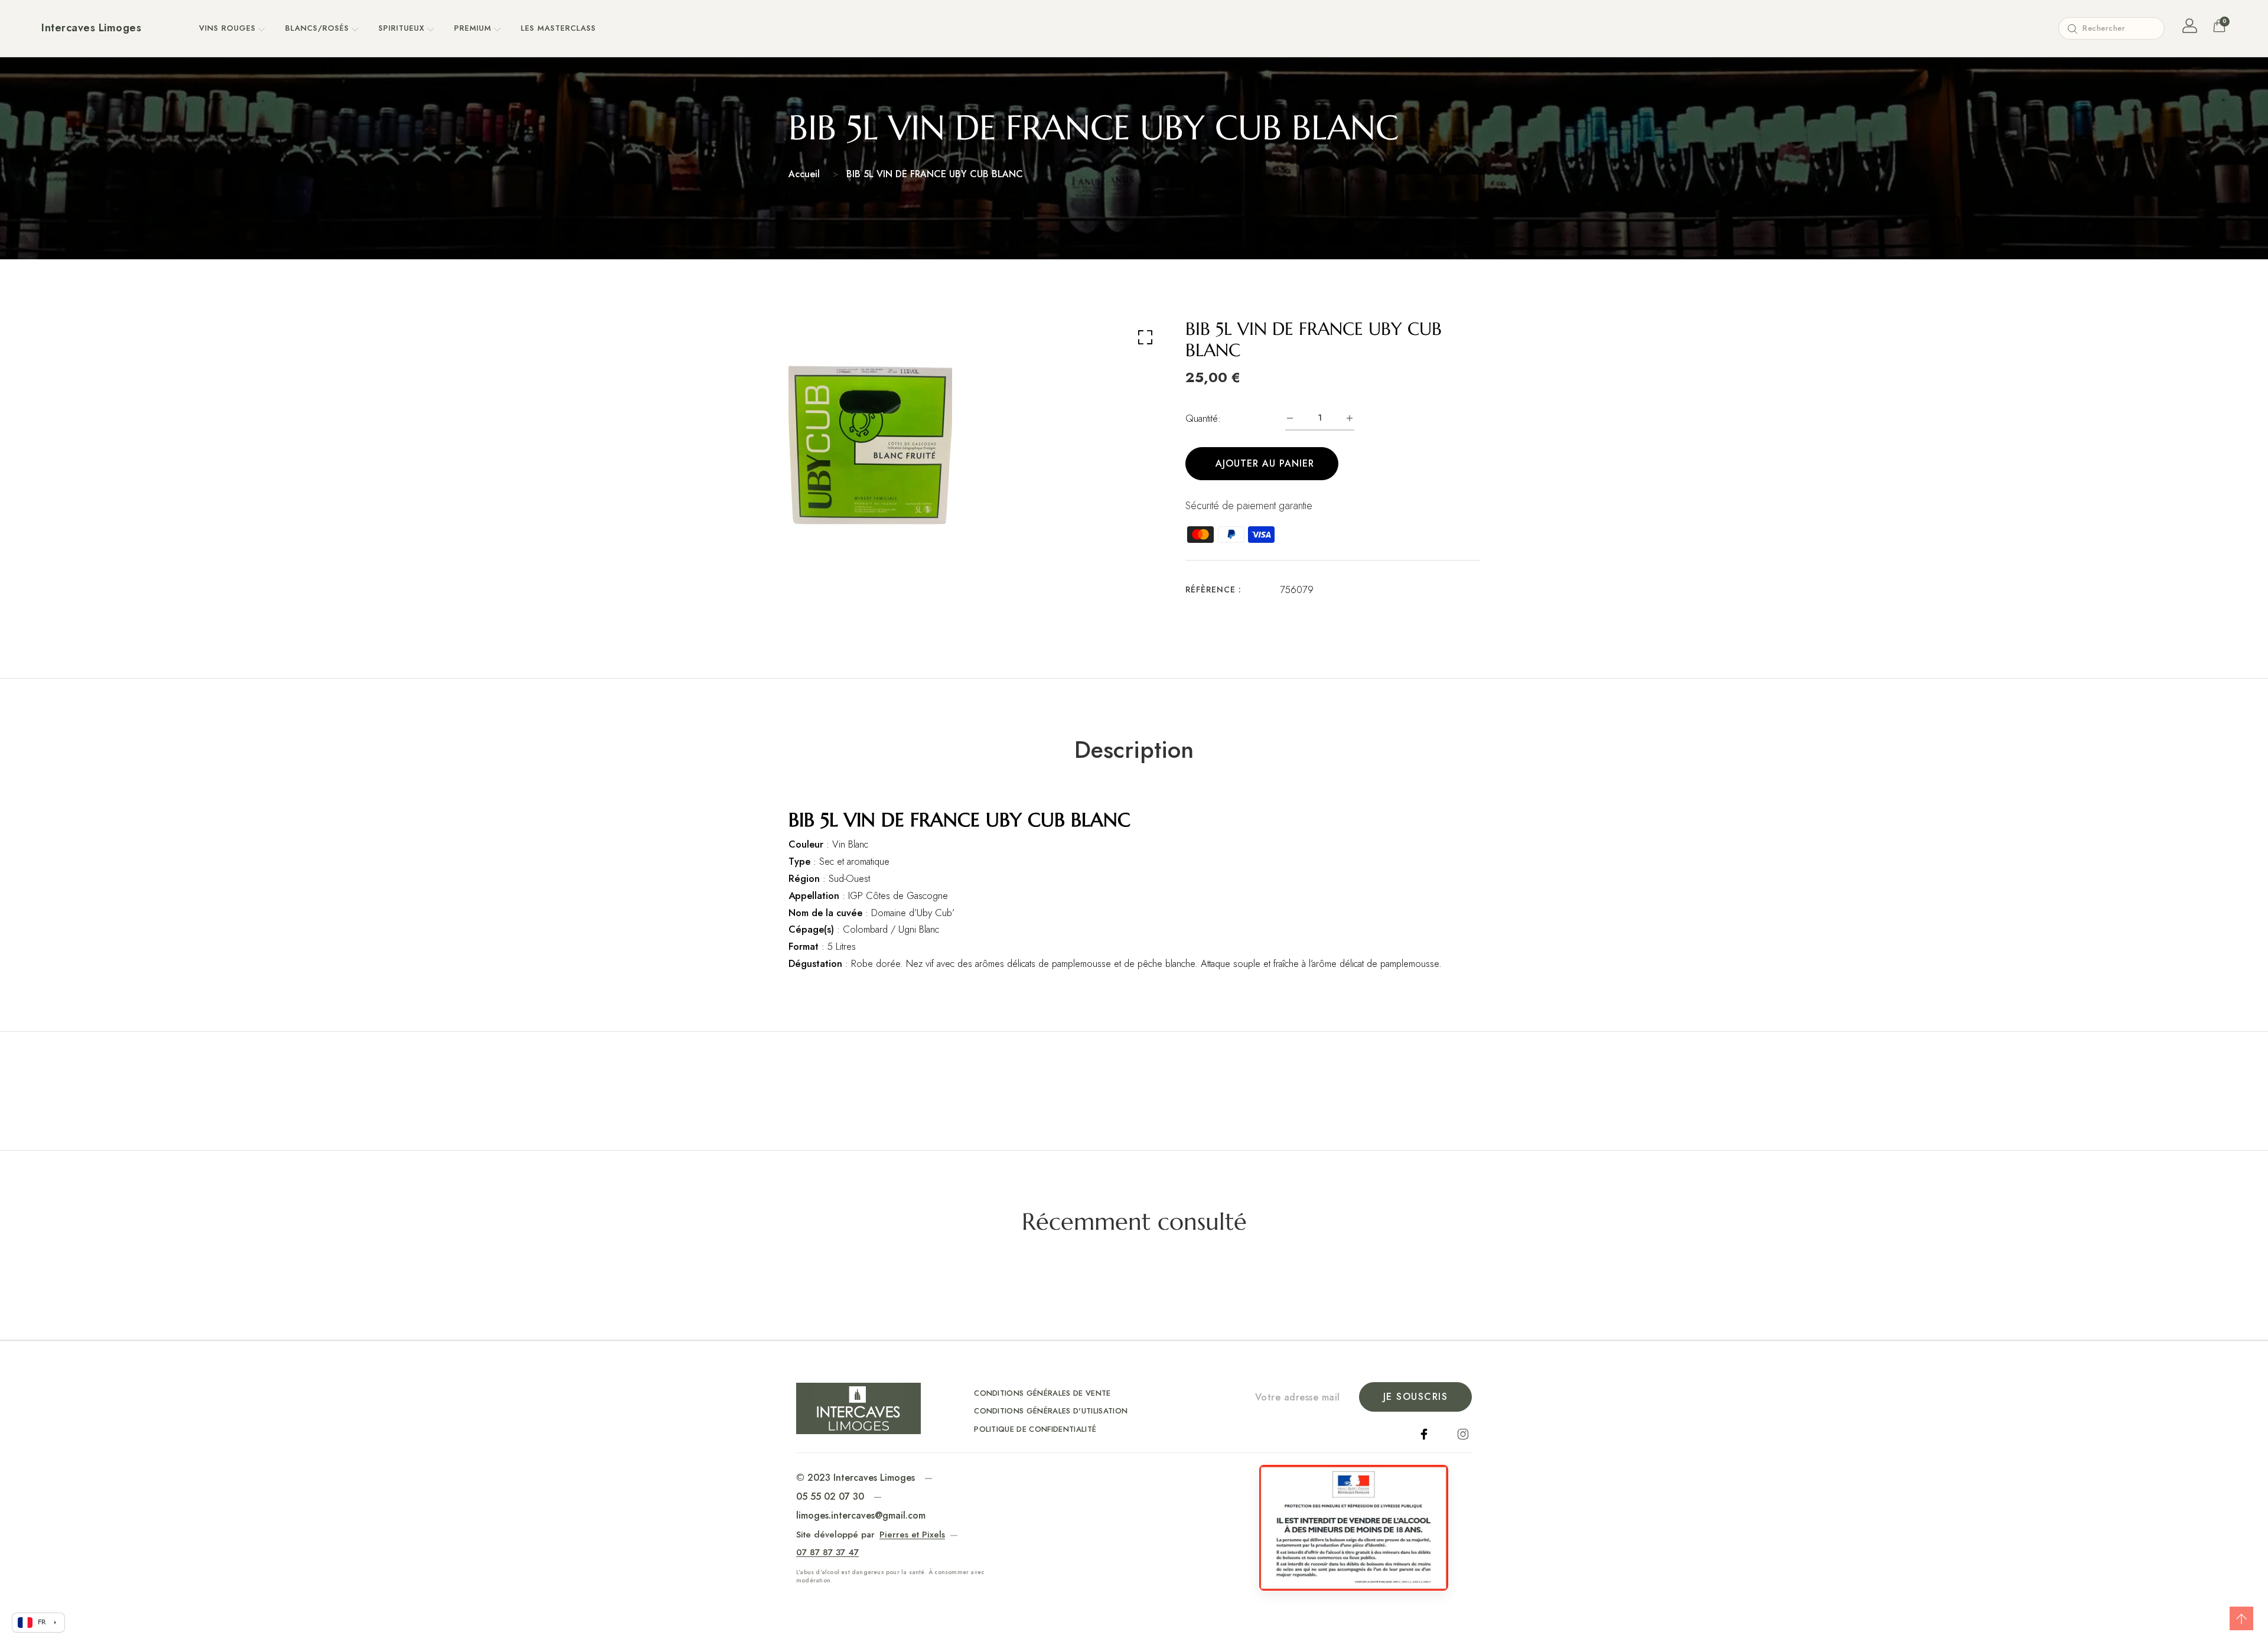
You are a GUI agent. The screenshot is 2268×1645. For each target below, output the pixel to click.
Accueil (804, 174)
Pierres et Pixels (912, 1535)
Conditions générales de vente (1042, 1393)
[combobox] (2111, 28)
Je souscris (1416, 1397)
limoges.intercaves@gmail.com (861, 1515)
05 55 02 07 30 (830, 1496)
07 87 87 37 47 (827, 1552)
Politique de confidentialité (1035, 1429)
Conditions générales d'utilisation (1051, 1411)
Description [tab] (1134, 750)
